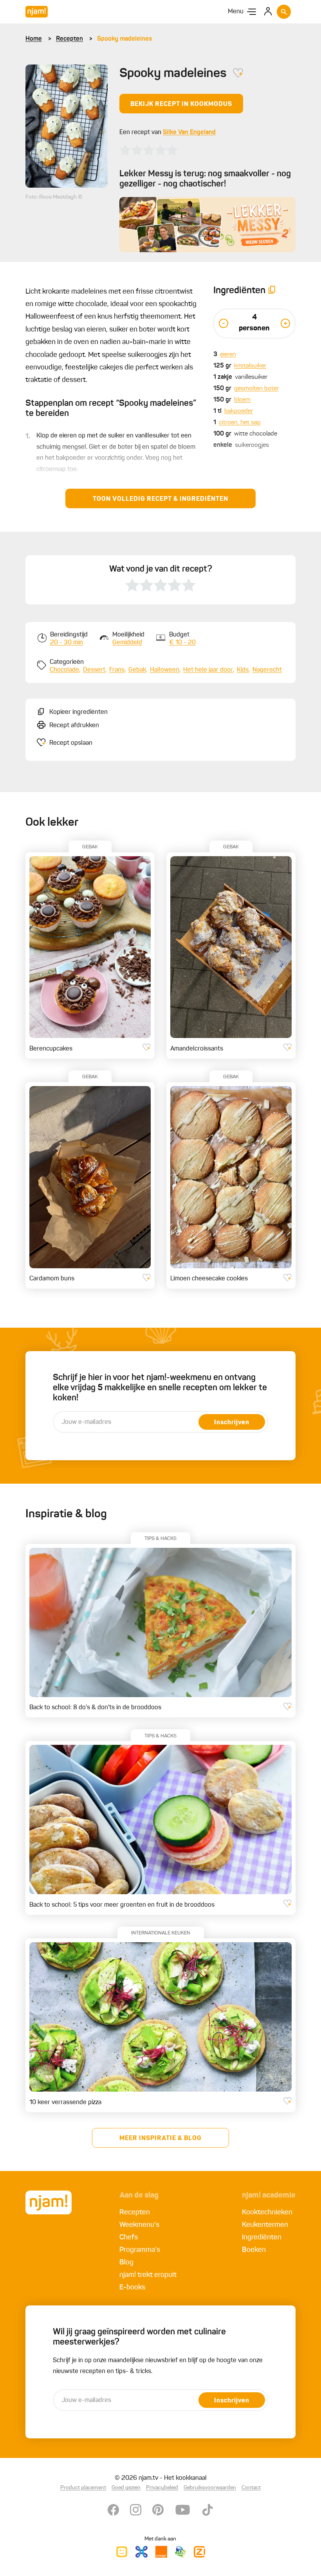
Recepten (69, 39)
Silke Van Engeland (189, 133)
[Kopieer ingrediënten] (272, 291)
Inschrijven (232, 1423)
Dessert (94, 670)
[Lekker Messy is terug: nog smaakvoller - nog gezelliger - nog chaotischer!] (207, 225)
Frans (117, 670)
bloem (242, 400)
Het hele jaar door (208, 670)
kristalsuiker (250, 366)
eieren (228, 355)
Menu (236, 12)
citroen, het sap (240, 423)
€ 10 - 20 (182, 643)
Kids (243, 670)
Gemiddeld (127, 643)
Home (34, 39)
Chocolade (64, 670)
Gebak (137, 670)
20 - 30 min (67, 643)
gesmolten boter (256, 389)
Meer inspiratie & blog (160, 2139)
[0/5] (149, 150)
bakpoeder (239, 411)
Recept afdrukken (74, 726)
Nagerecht (267, 670)
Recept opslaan (71, 743)
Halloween (165, 670)
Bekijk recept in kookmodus (181, 104)
